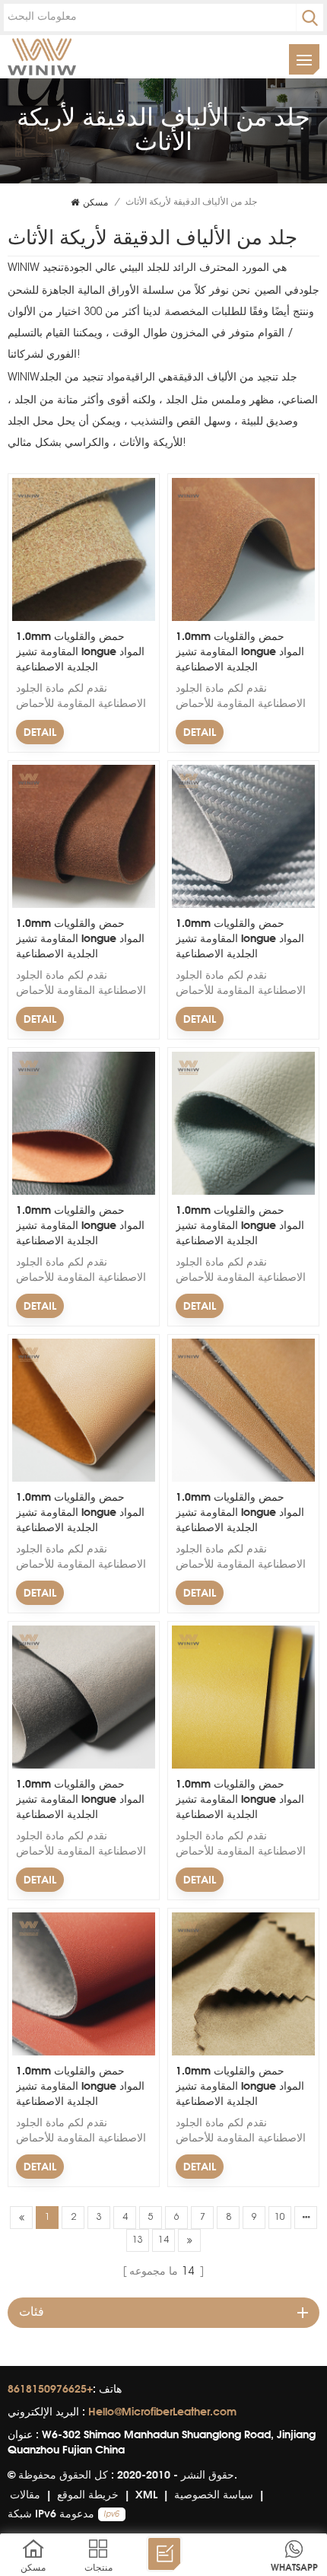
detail (40, 732)
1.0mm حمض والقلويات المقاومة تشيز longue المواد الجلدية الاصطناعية (80, 651)
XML (146, 2494)
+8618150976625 (50, 2388)
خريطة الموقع (88, 2494)
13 (138, 2240)
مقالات (25, 2494)
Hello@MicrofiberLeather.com (162, 2411)
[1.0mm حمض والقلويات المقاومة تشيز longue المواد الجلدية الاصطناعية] (84, 619)
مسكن (95, 202)
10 (280, 2218)
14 (163, 2240)
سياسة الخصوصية (214, 2494)
